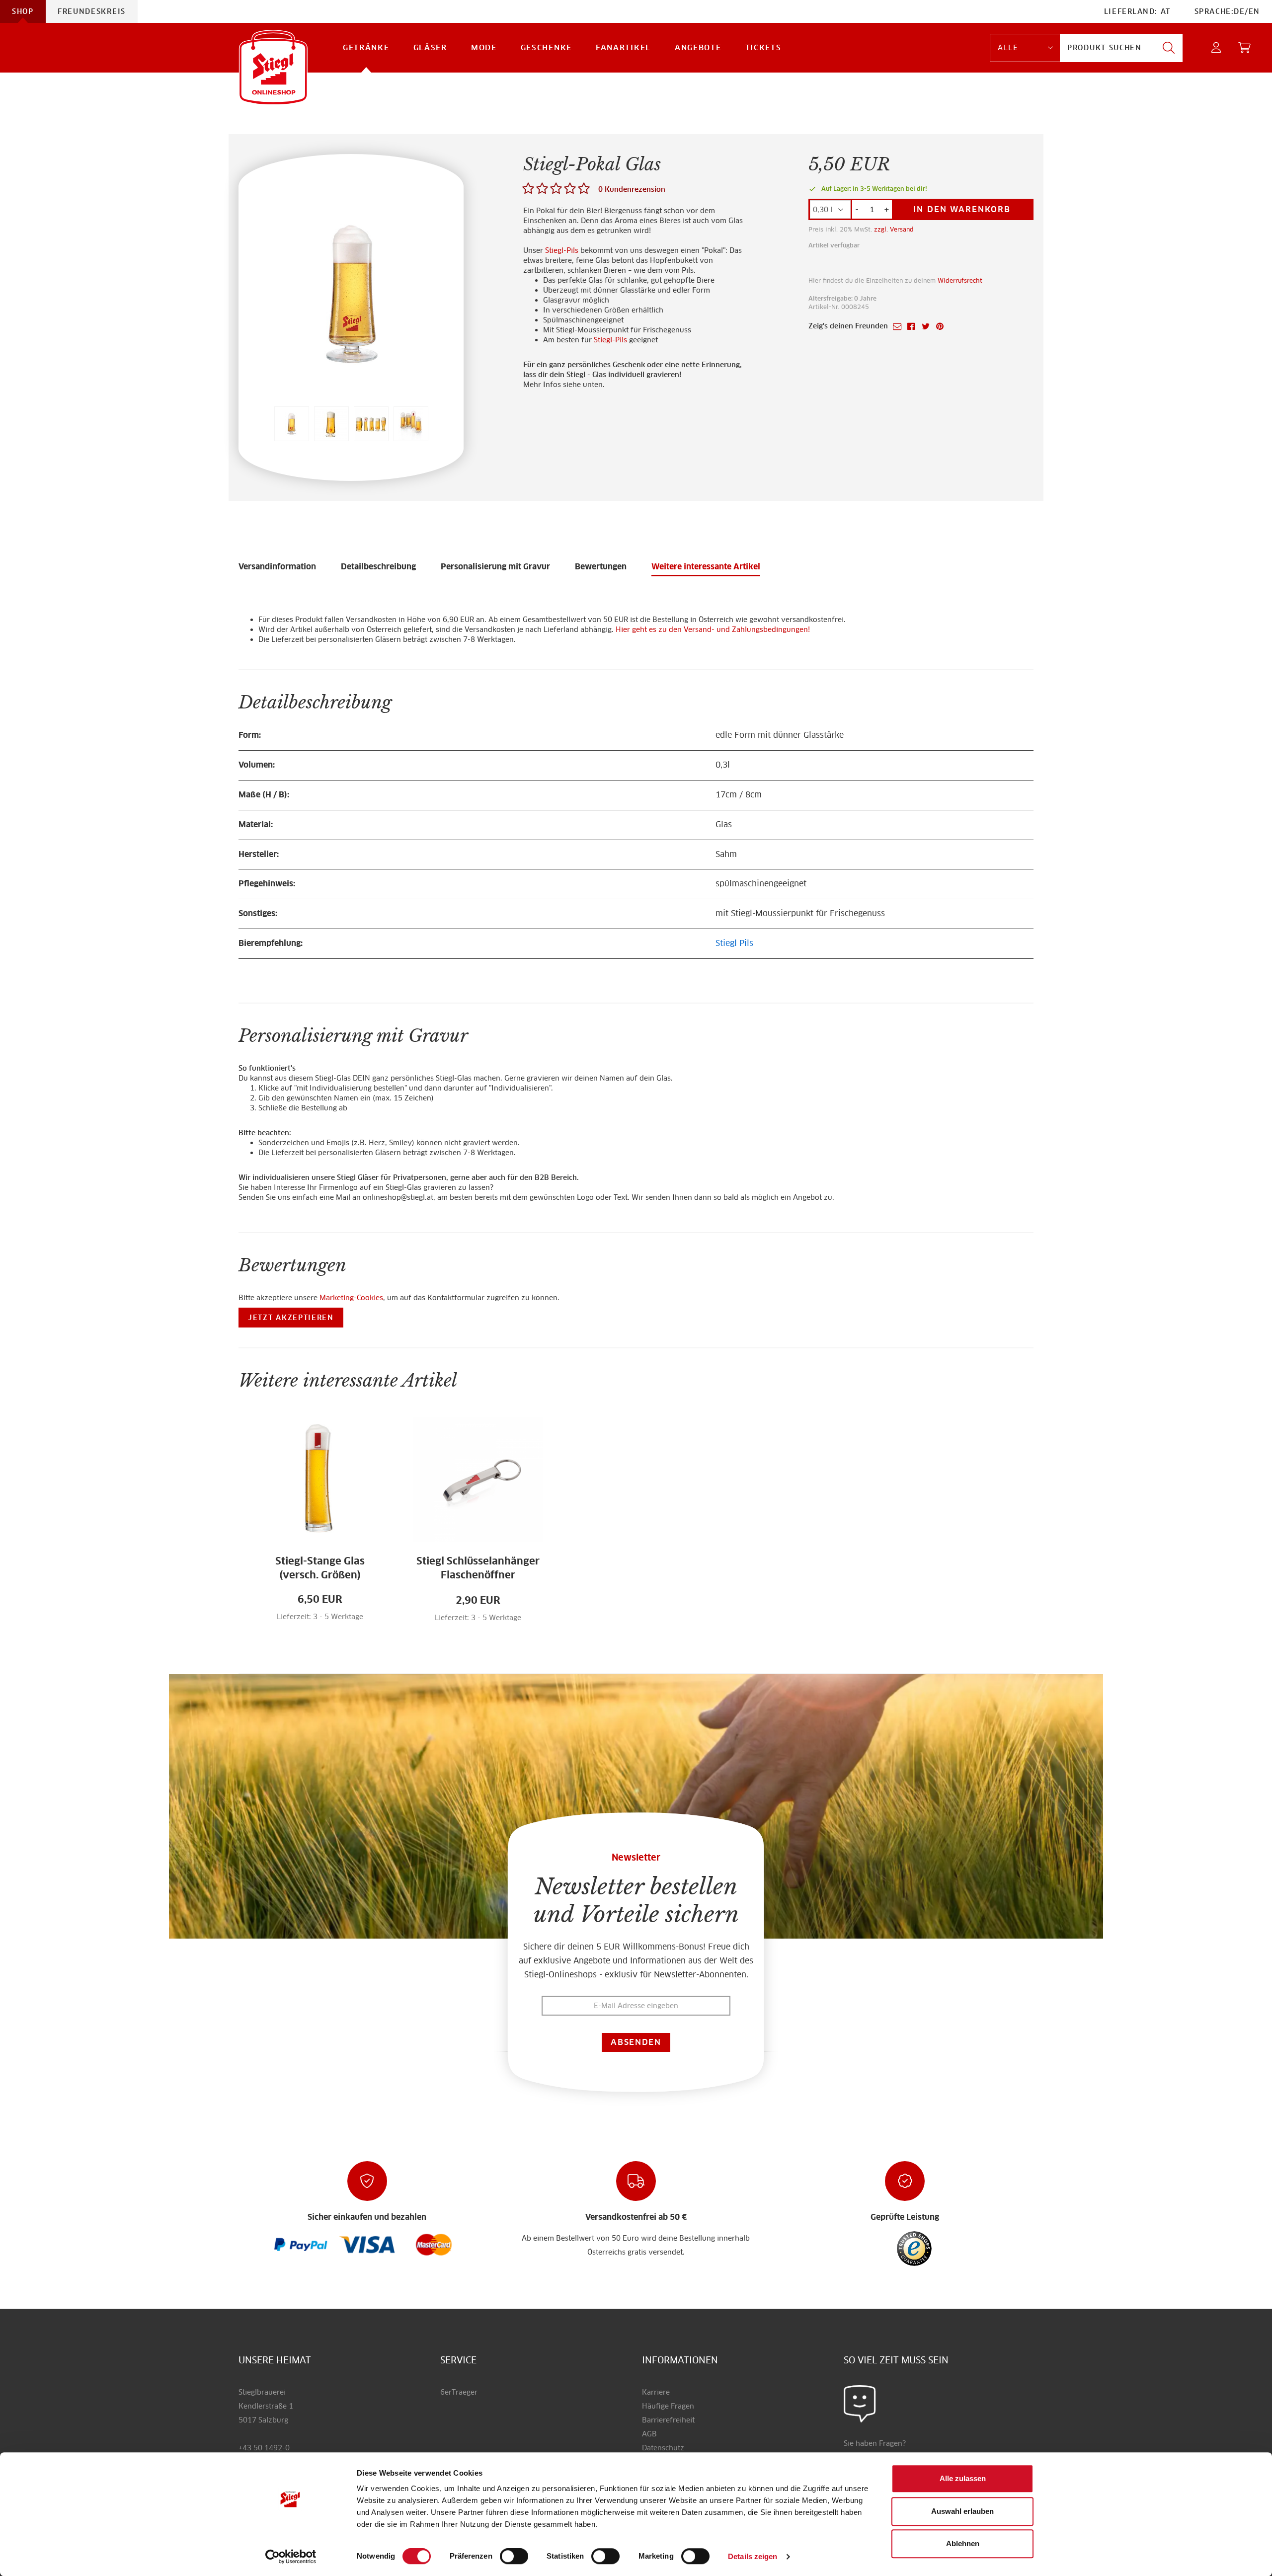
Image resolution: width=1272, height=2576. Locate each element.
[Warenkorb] (1245, 48)
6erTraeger (459, 2392)
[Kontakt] (860, 2404)
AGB (649, 2434)
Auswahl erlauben (962, 2511)
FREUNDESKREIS (92, 11)
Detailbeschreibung (378, 567)
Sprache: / (1227, 11)
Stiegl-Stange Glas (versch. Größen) (320, 1568)
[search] (1169, 48)
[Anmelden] (1217, 48)
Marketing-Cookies (351, 1298)
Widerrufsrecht (960, 280)
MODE (484, 47)
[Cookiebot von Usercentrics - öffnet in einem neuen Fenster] (291, 2557)
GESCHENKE (546, 47)
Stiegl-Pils (562, 250)
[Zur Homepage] (273, 67)
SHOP (23, 11)
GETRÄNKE (366, 47)
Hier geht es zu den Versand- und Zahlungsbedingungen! (713, 629)
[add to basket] (360, 1623)
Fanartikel (623, 47)
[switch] (514, 2557)
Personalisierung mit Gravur (495, 567)
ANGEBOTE (698, 47)
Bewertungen (601, 567)
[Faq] (301, 2244)
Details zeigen (753, 2556)
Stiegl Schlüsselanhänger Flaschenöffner (478, 1568)
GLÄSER (430, 47)
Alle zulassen (963, 2478)
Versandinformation (277, 567)
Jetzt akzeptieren (291, 1318)
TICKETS (763, 47)
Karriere (656, 2392)
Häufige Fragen (668, 2406)
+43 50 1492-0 (264, 2448)
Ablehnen (963, 2543)
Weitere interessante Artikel (706, 567)
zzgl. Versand (894, 229)
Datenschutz (663, 2448)
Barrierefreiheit (668, 2420)
